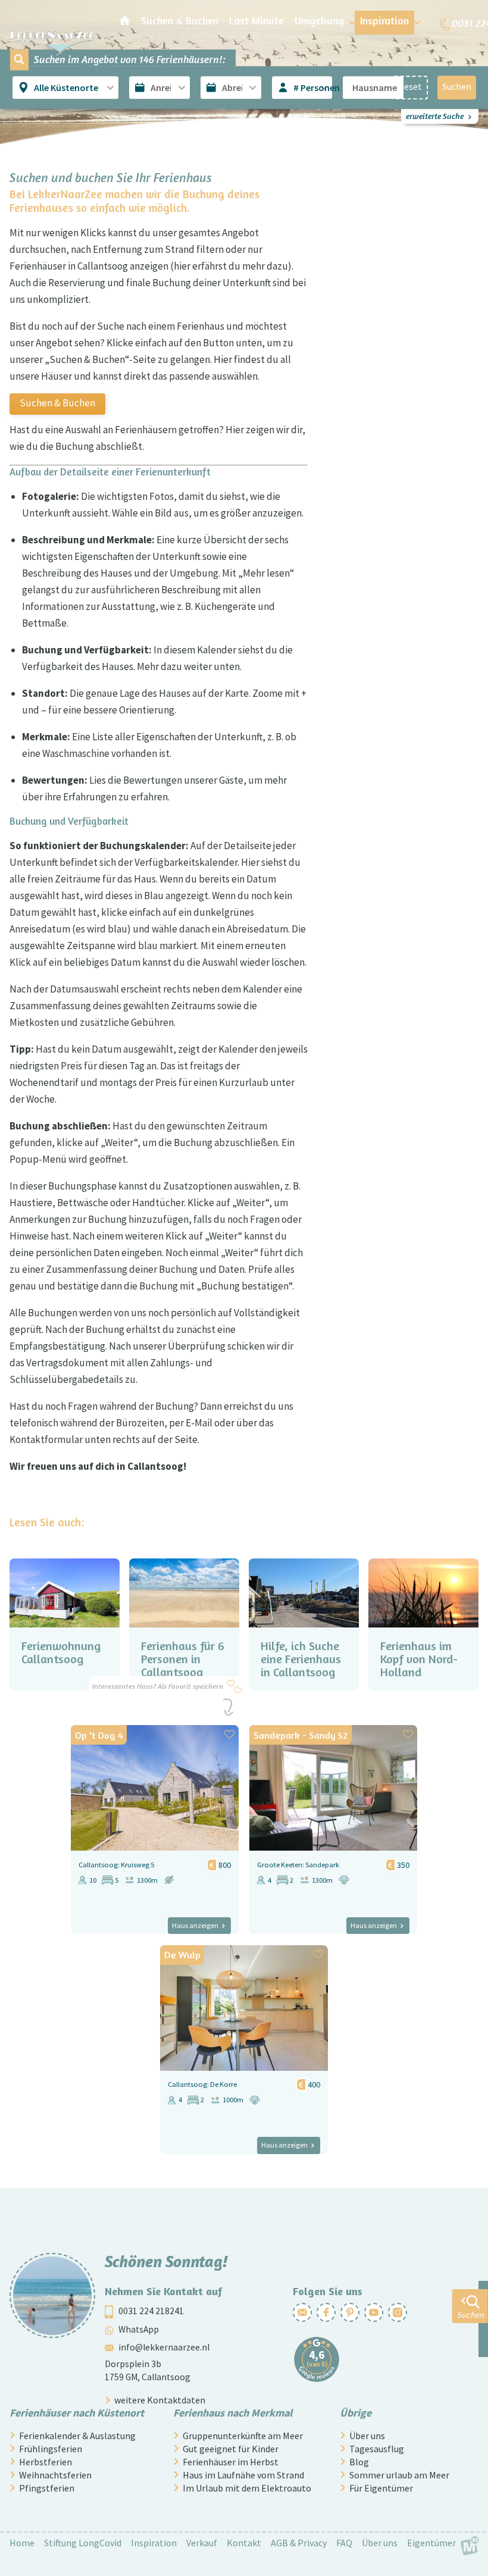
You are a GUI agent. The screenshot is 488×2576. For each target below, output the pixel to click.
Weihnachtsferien (55, 2475)
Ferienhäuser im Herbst (231, 2462)
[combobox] (67, 88)
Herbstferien (46, 2462)
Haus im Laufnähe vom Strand (243, 2475)
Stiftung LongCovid (83, 2543)
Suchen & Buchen (57, 403)
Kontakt (244, 2543)
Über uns (367, 2436)
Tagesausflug (377, 2449)
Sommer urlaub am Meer (399, 2475)
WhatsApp (139, 2329)
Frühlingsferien (51, 2449)
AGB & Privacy (299, 2543)
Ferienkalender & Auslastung (77, 2436)
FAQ (344, 2543)
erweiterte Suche (435, 116)
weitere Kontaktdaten (160, 2400)
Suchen (457, 87)
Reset (410, 87)
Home (22, 2543)
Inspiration (154, 2543)
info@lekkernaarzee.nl (164, 2348)
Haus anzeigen (195, 1925)
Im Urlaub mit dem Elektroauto (247, 2488)
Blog (359, 2462)
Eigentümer (431, 2543)
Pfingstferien (47, 2488)
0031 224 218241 (151, 2311)
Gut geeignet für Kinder (231, 2449)
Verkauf (202, 2543)
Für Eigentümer (381, 2488)
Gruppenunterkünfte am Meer (243, 2436)
